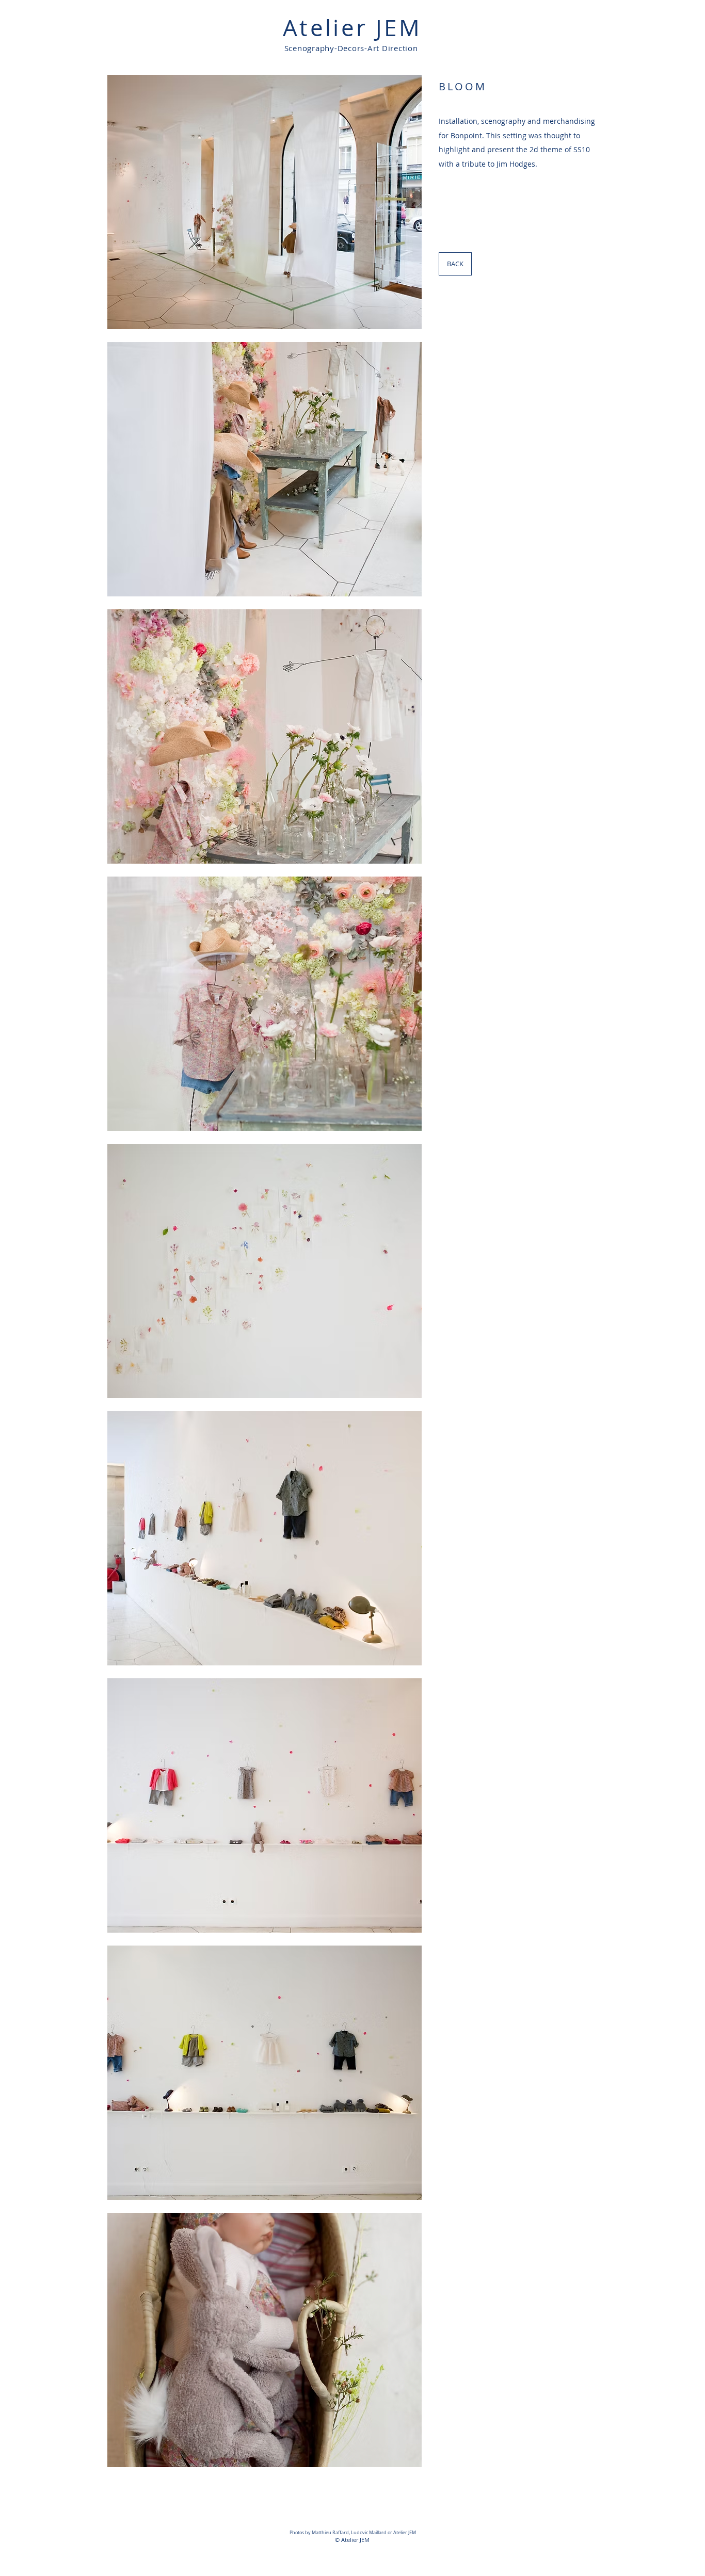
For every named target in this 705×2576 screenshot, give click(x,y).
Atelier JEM (352, 28)
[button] (265, 202)
